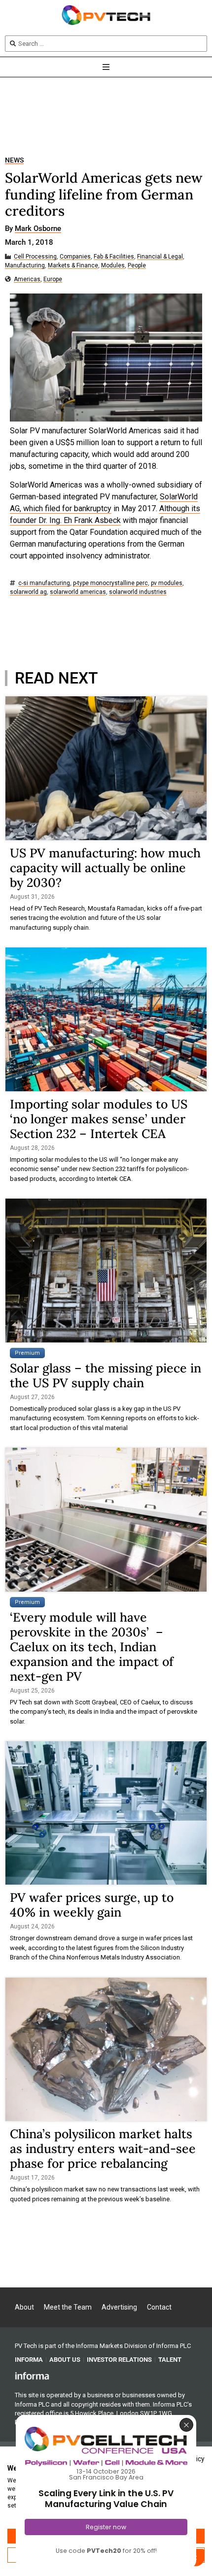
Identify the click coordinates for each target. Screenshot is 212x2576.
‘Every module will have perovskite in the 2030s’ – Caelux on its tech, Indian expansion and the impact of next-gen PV (92, 1647)
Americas (27, 279)
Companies (75, 257)
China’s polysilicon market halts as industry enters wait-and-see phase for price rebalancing (103, 2149)
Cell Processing (35, 257)
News (14, 160)
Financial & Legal (160, 257)
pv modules (167, 583)
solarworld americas (78, 592)
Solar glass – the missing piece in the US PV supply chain (106, 1375)
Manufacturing (25, 266)
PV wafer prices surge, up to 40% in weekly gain (92, 1905)
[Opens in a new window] (32, 2375)
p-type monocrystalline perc (110, 583)
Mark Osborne (38, 229)
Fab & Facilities (114, 257)
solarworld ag (28, 592)
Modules (113, 266)
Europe (53, 279)
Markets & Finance (73, 266)
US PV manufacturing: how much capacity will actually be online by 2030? (105, 868)
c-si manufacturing (44, 583)
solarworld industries (138, 592)
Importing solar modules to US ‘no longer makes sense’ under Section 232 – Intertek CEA (99, 1119)
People (137, 266)
